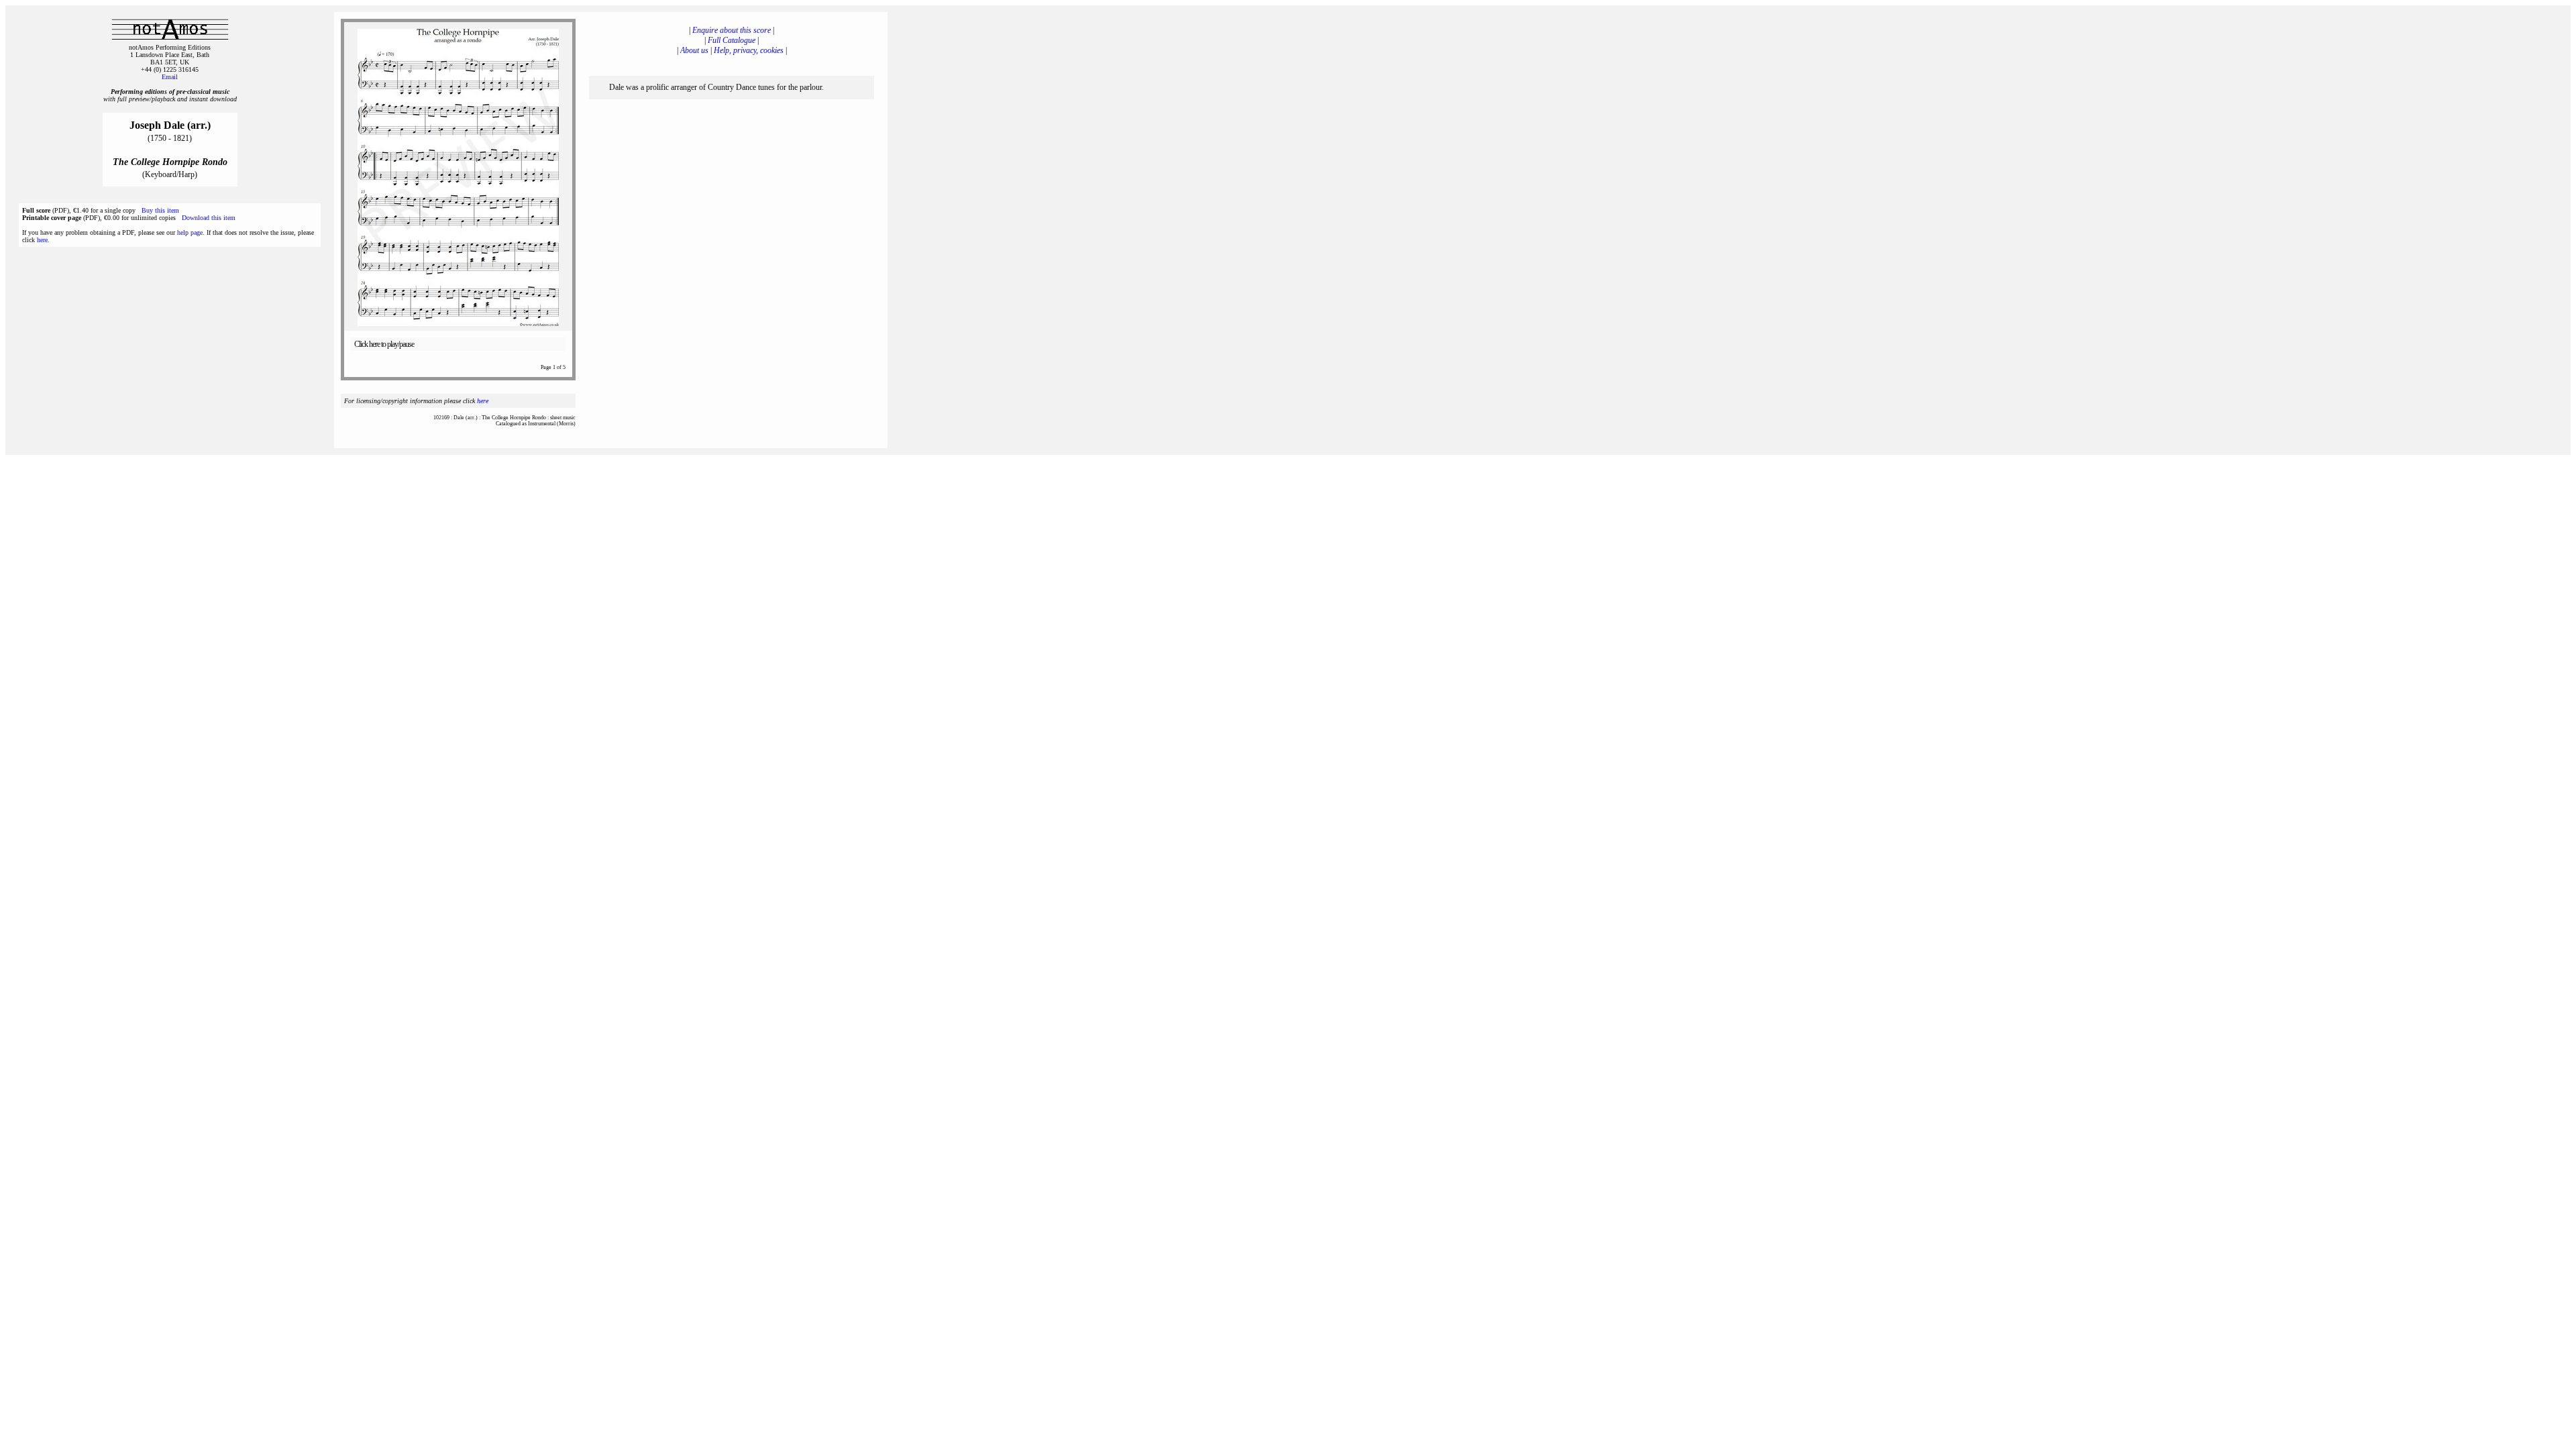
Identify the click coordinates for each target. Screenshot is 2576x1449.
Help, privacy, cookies (749, 50)
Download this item (209, 218)
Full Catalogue (732, 40)
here (42, 240)
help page (190, 232)
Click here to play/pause (384, 344)
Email (170, 77)
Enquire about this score (732, 30)
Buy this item (160, 210)
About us (694, 50)
